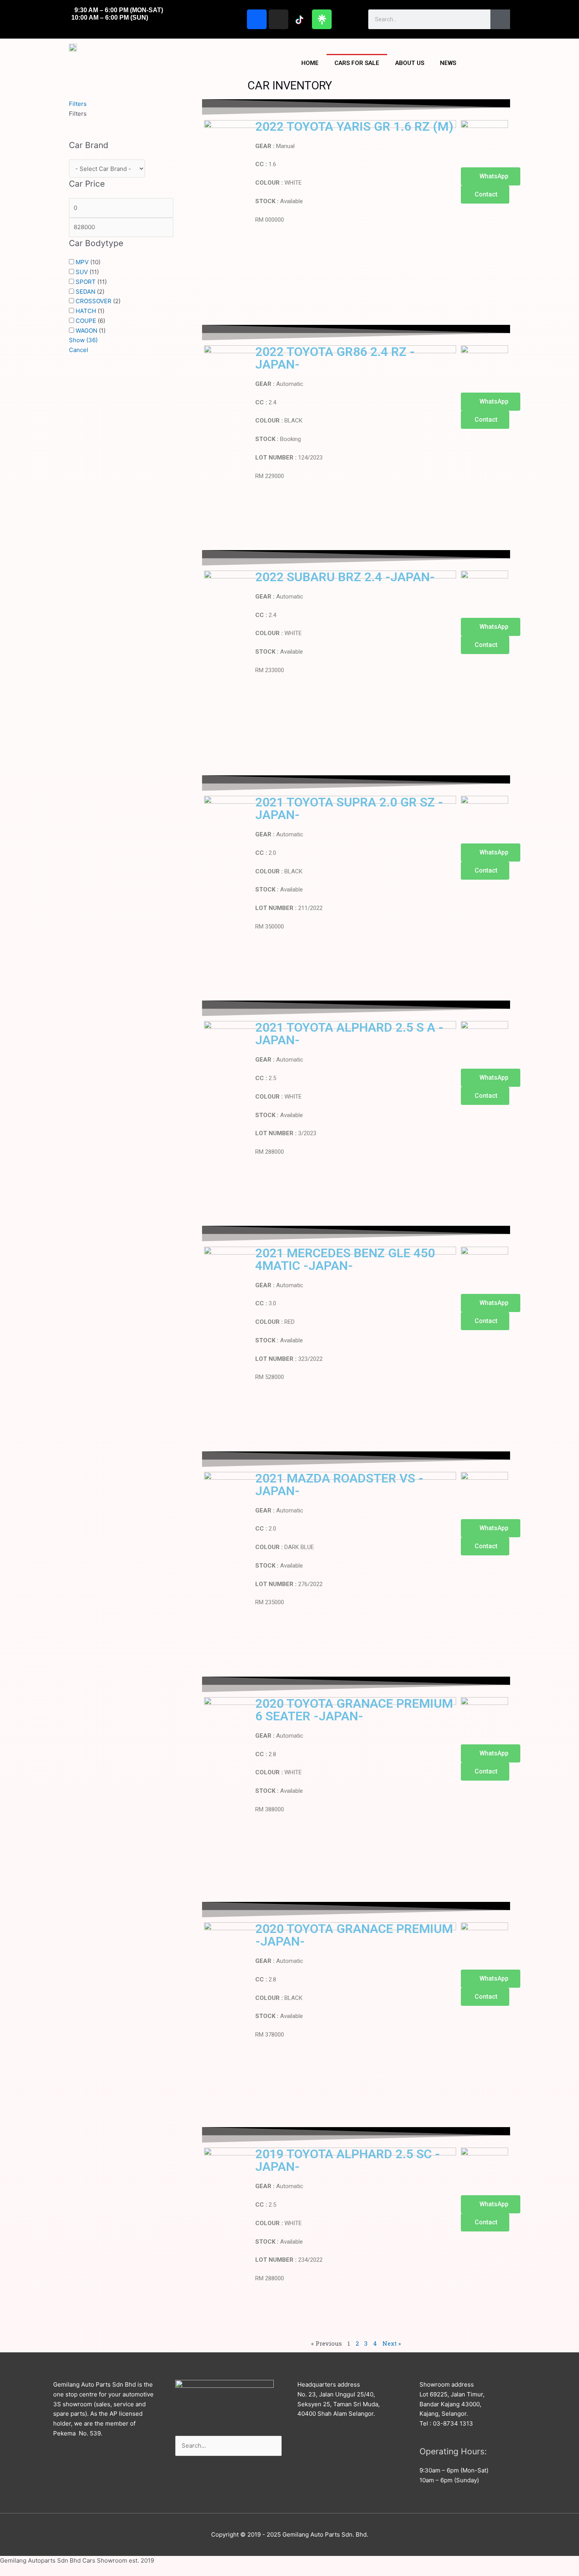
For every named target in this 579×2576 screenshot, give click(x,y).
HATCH (86, 311)
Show (83, 340)
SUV (82, 272)
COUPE (86, 321)
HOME (310, 63)
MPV (82, 262)
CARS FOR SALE (357, 63)
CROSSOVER (94, 301)
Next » (392, 2343)
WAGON (86, 331)
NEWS (448, 63)
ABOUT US (410, 63)
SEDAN (85, 292)
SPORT (86, 282)
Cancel (79, 350)
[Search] (500, 19)
